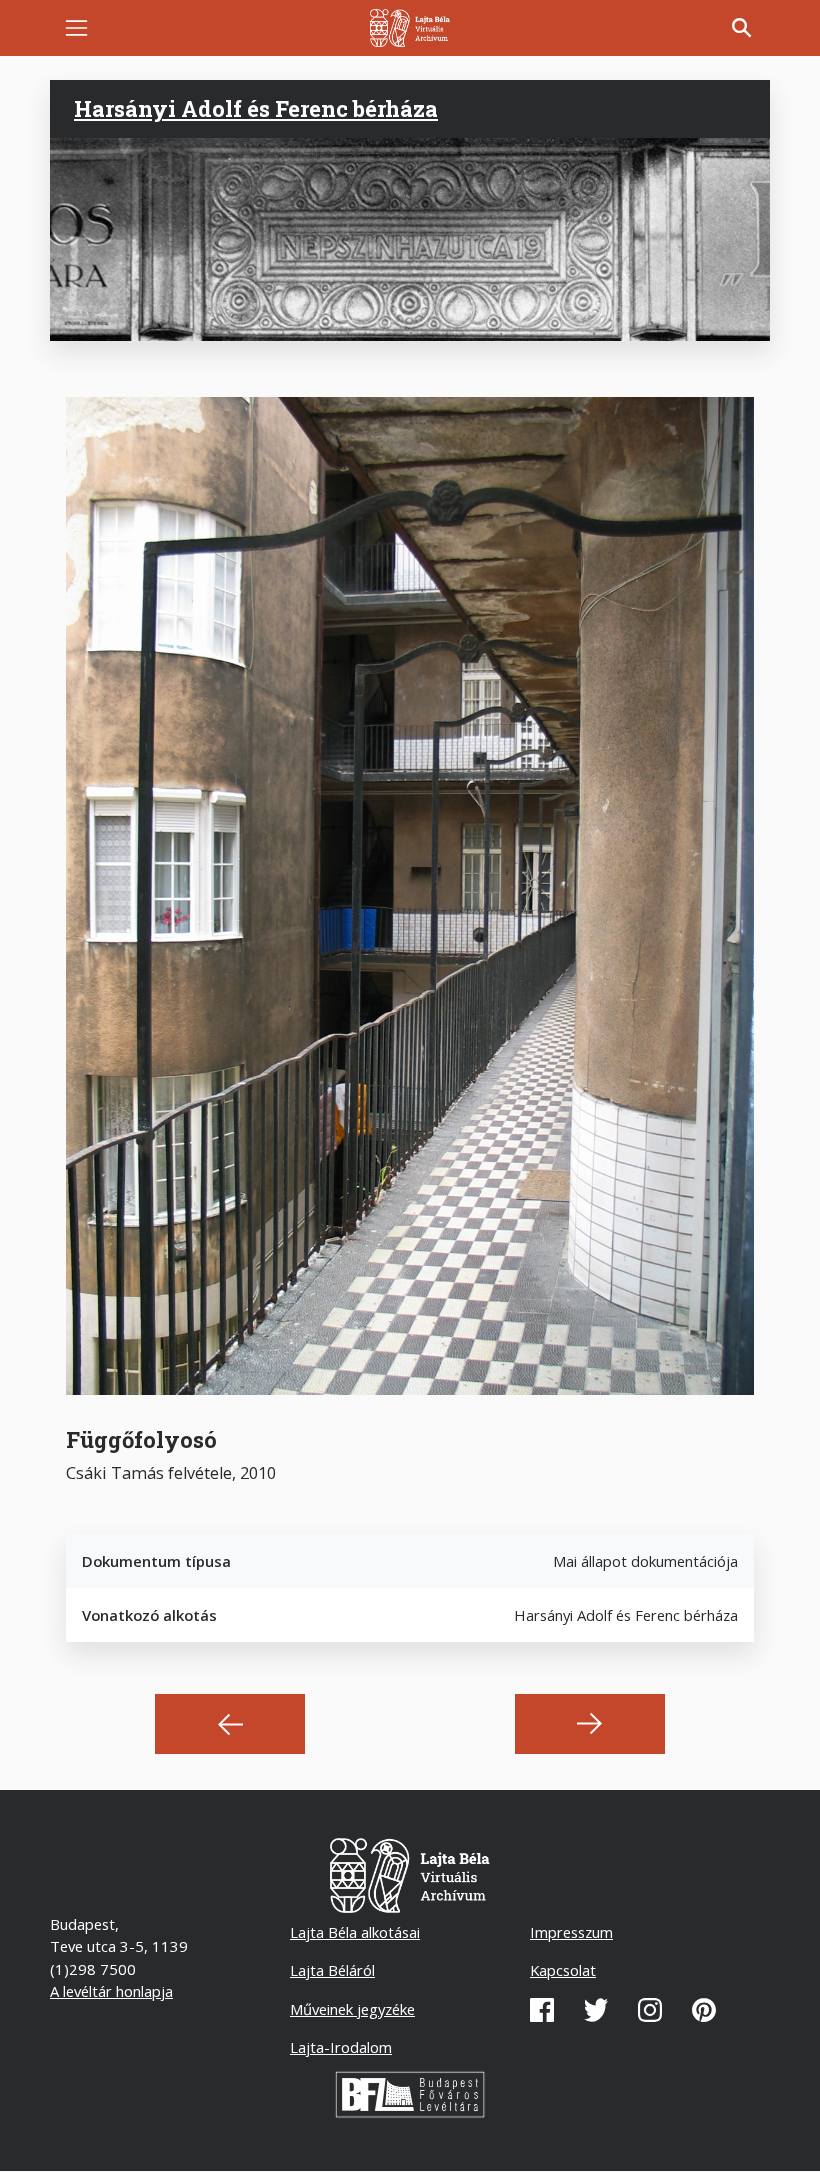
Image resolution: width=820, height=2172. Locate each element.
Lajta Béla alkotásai (355, 1932)
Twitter (596, 2010)
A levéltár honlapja (111, 1991)
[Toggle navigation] (76, 28)
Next (590, 1724)
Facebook (542, 2010)
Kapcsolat (563, 1970)
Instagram (650, 2010)
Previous (230, 1724)
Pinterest (704, 2010)
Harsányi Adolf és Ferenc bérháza (256, 108)
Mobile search (742, 28)
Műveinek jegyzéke (352, 2009)
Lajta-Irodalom (341, 2047)
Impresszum (571, 1932)
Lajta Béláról (332, 1970)
